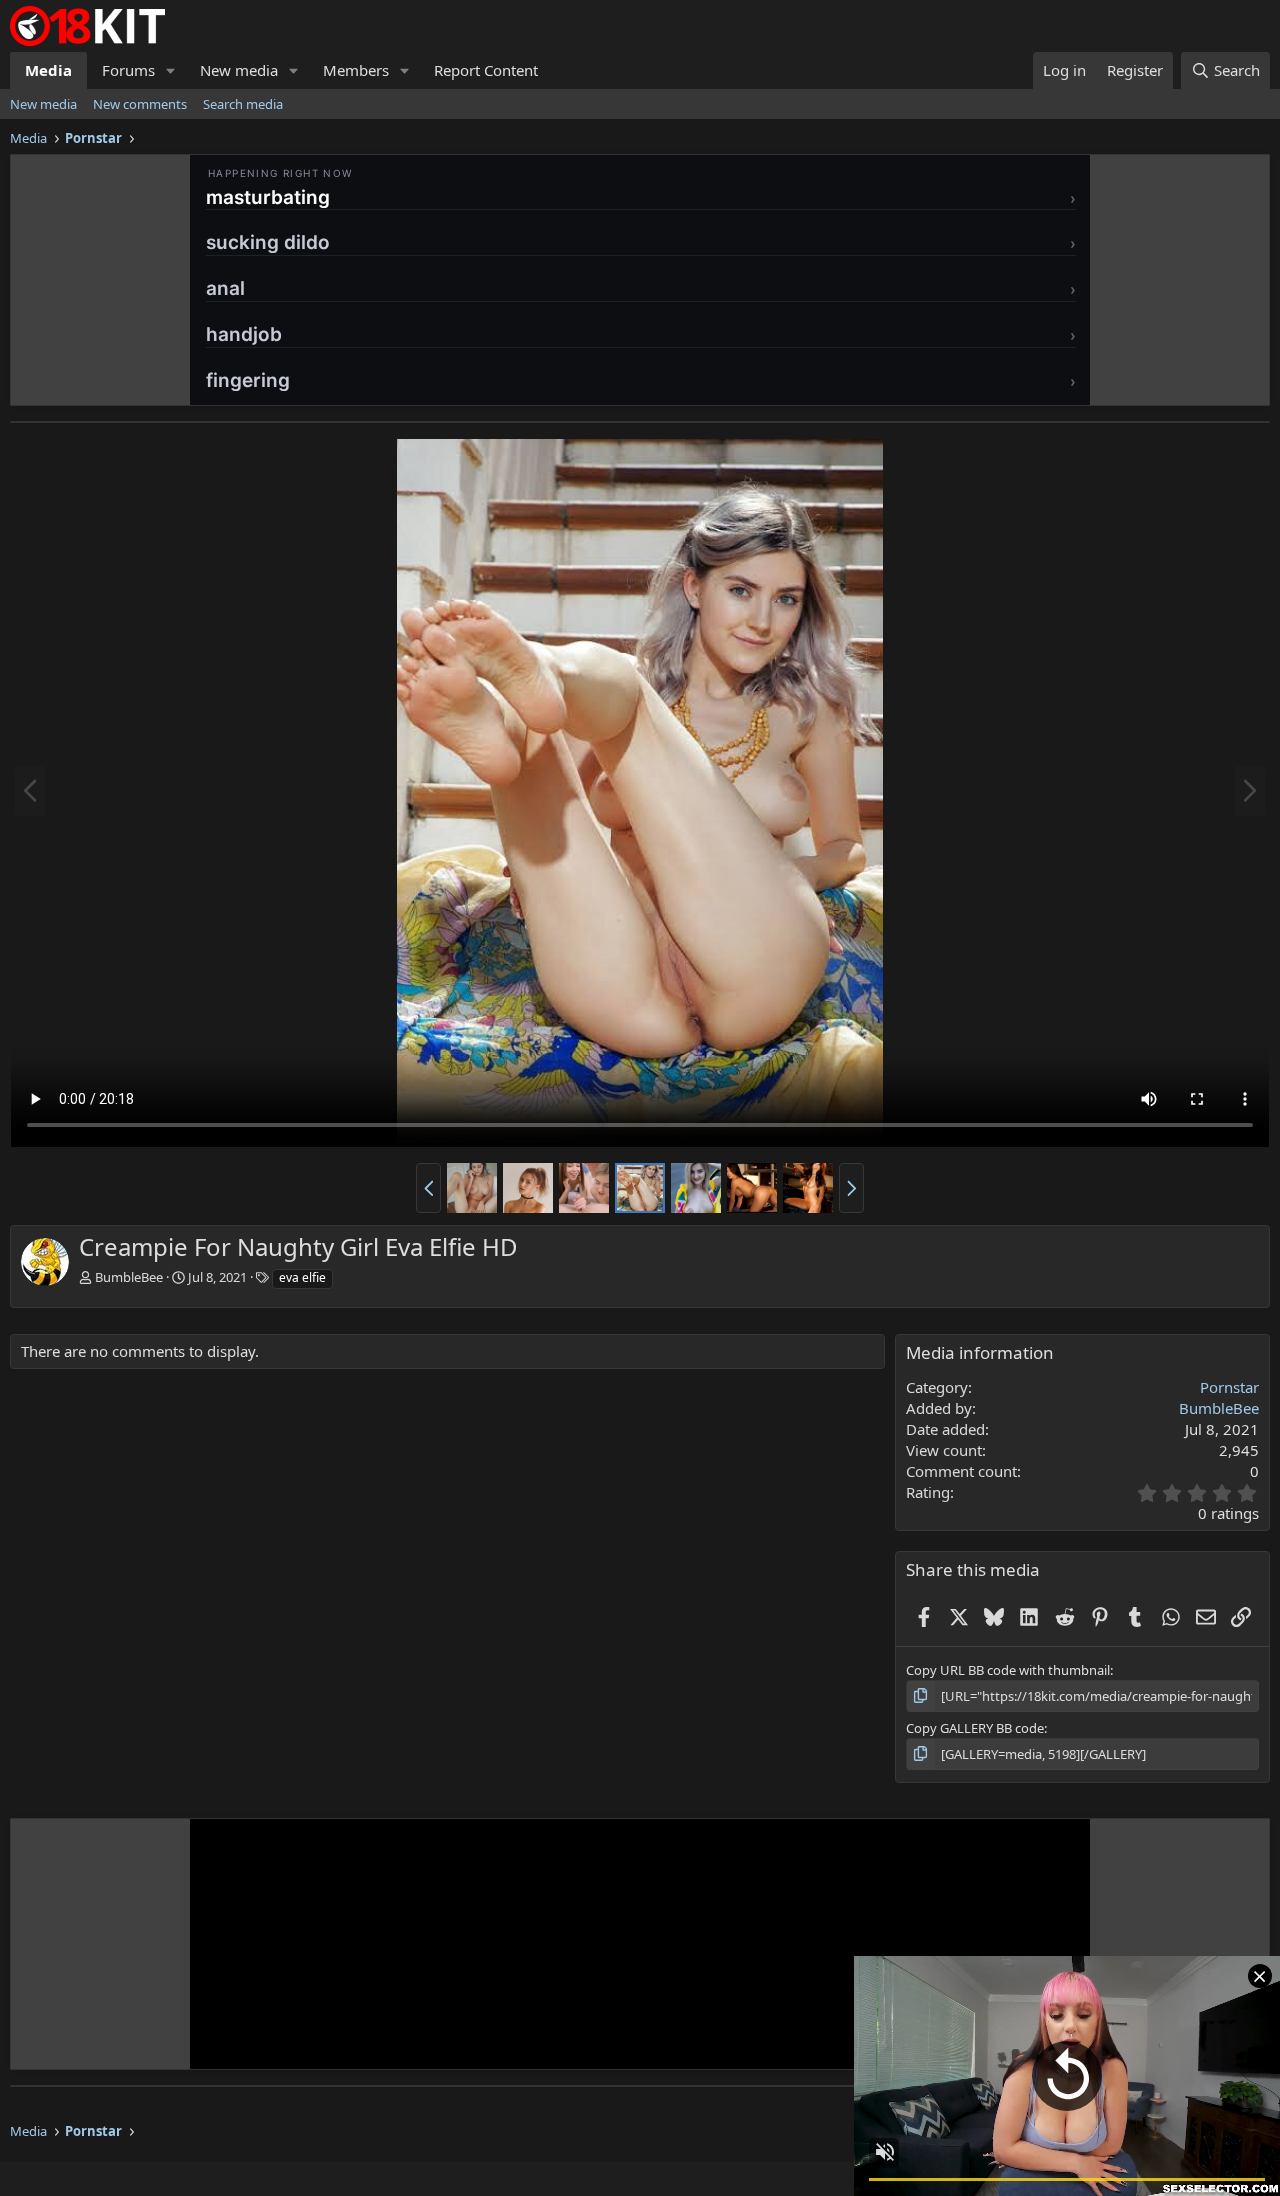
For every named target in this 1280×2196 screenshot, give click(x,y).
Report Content (486, 70)
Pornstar (1229, 1387)
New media (239, 70)
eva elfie (302, 1277)
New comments (140, 104)
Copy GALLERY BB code (975, 1728)
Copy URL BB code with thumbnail (1008, 1670)
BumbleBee (129, 1277)
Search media (243, 104)
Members (356, 70)
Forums (128, 70)
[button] (171, 70)
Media (48, 70)
